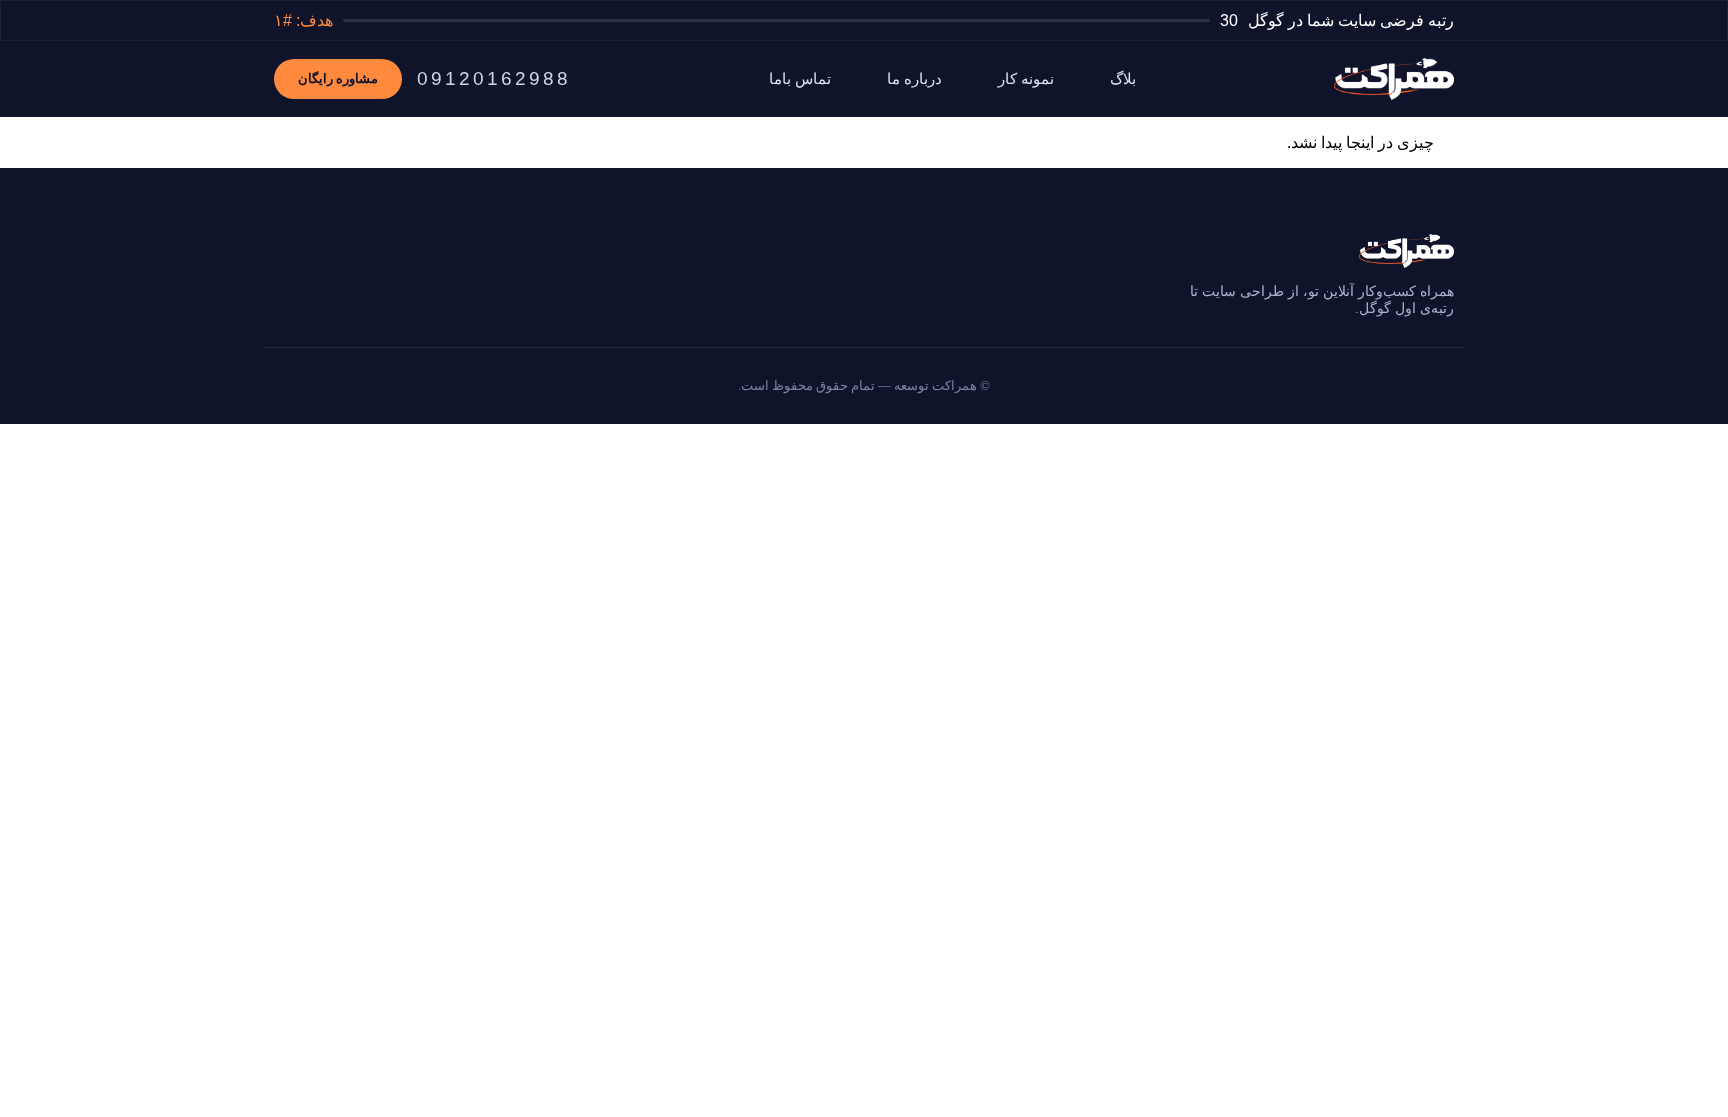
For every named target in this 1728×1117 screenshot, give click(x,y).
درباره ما (914, 79)
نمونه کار (1026, 79)
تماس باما (800, 79)
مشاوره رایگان (338, 78)
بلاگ (1123, 79)
